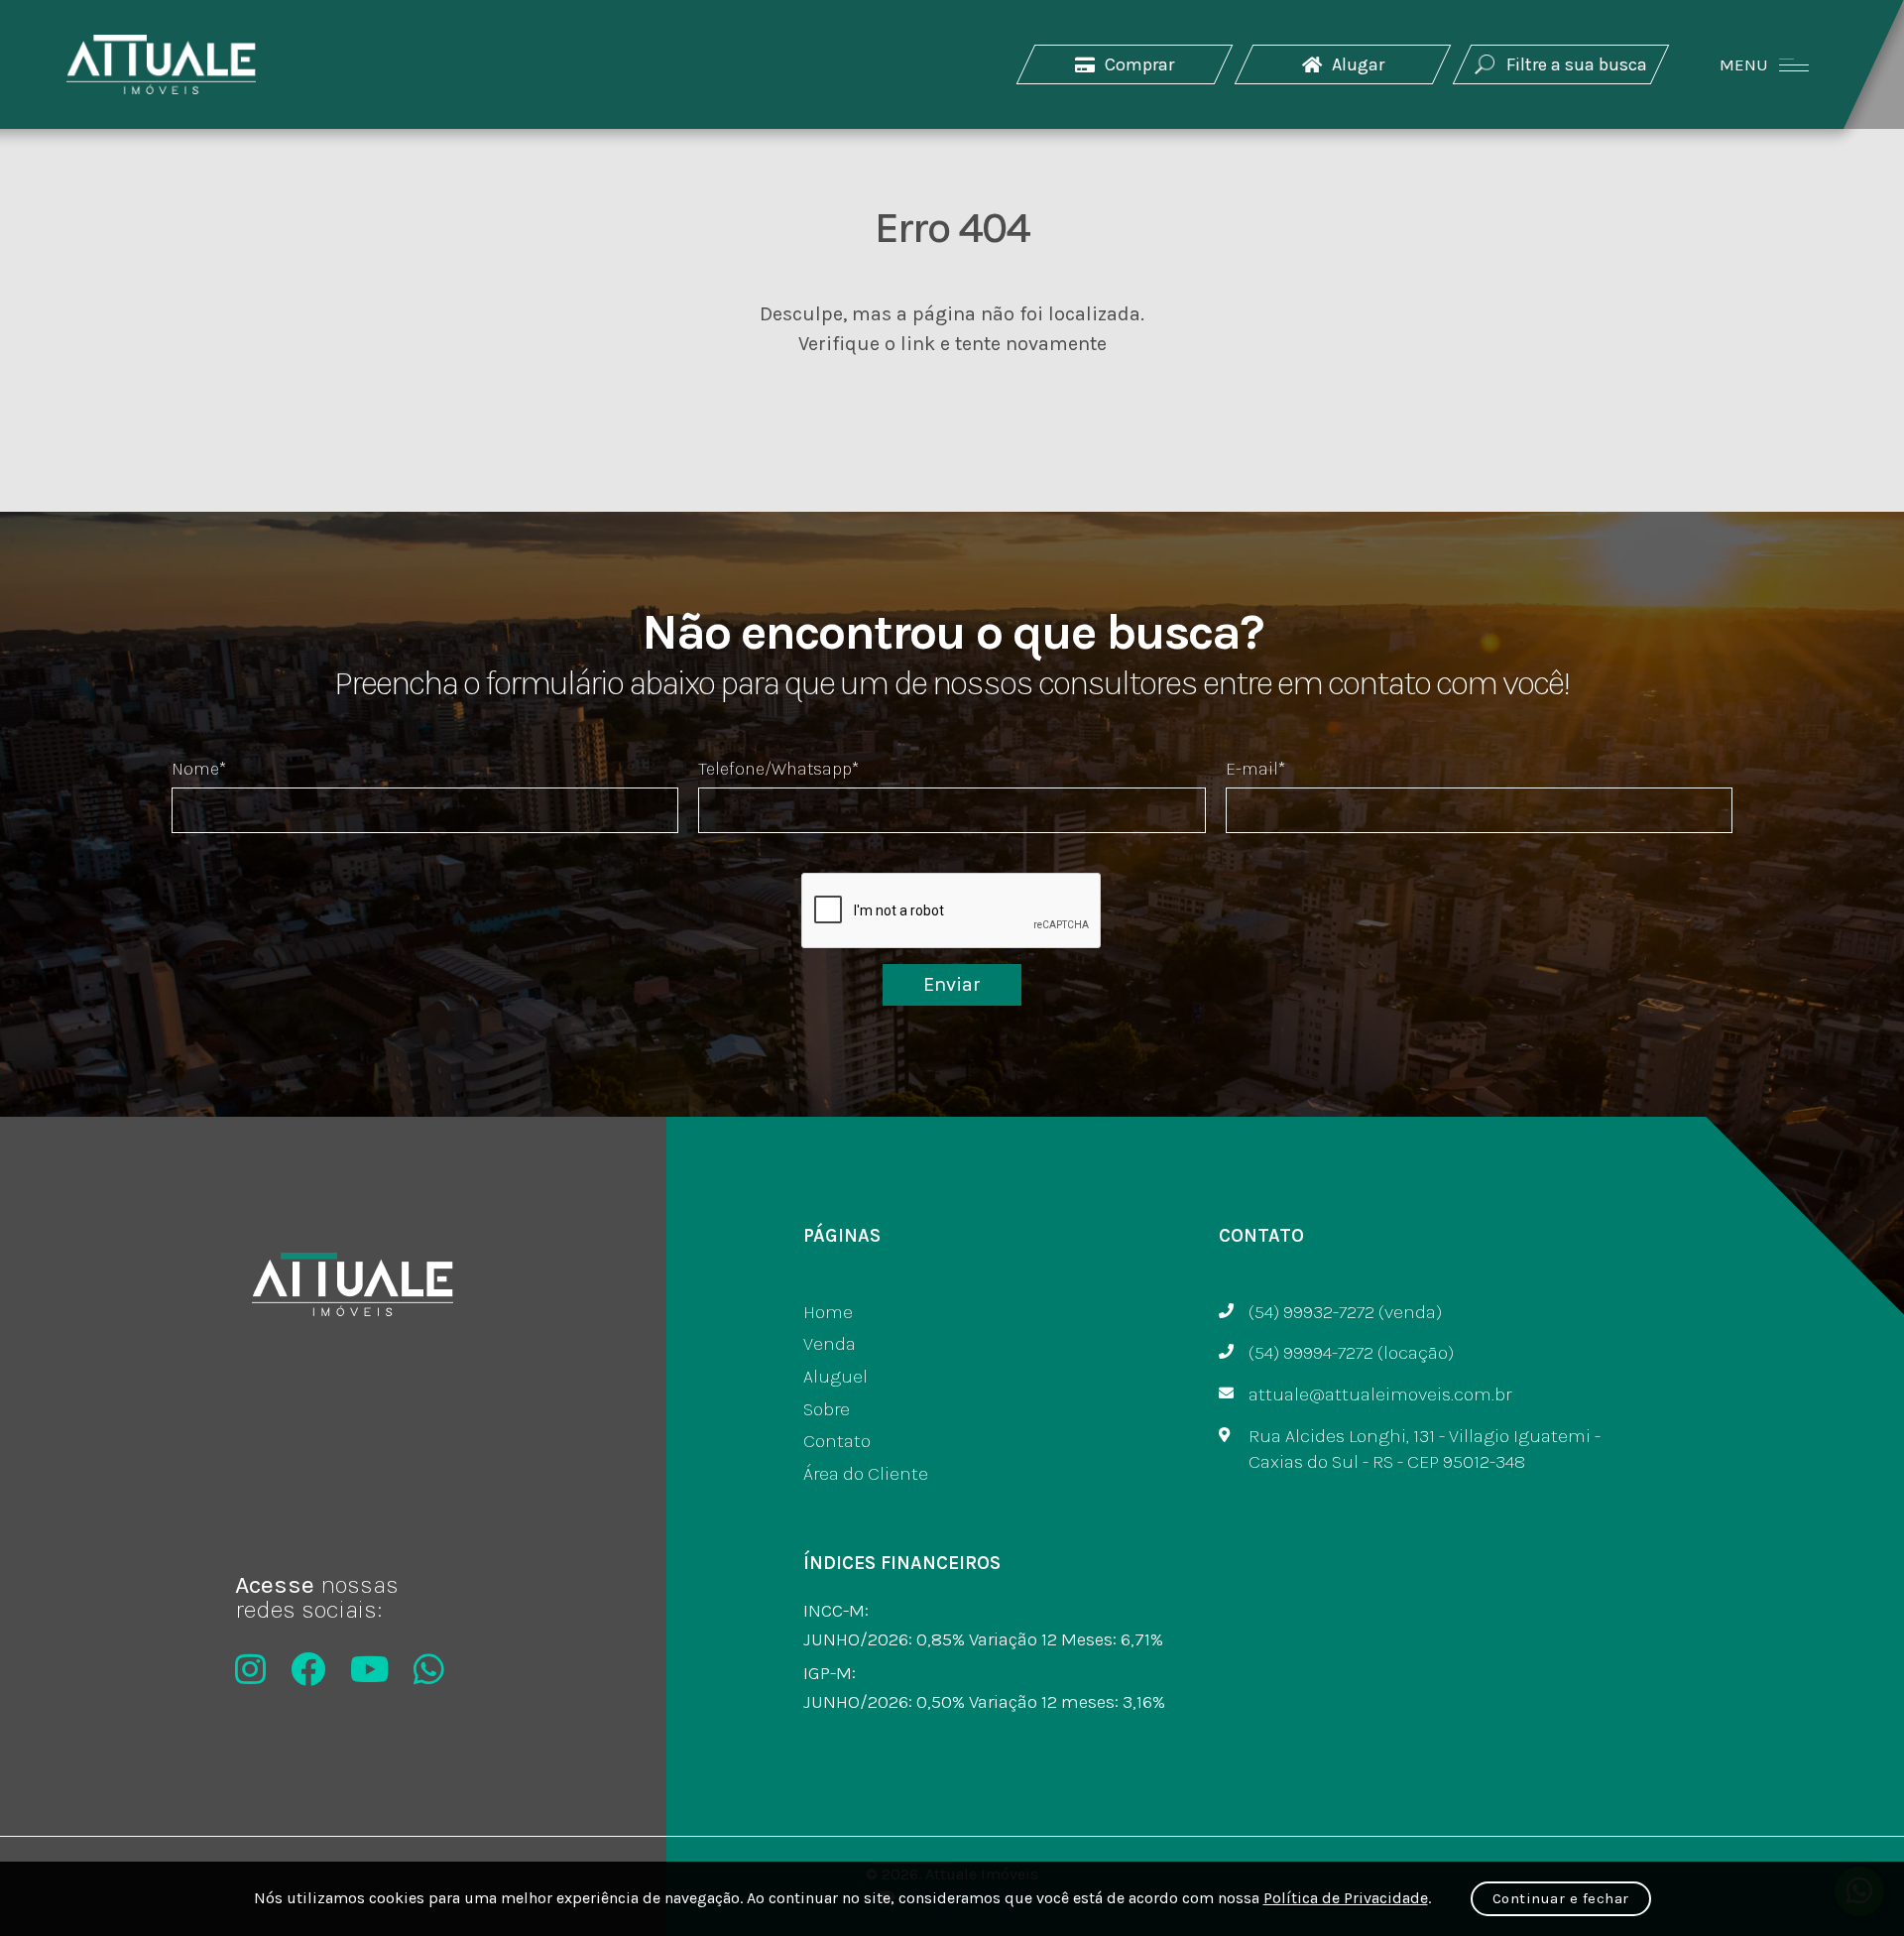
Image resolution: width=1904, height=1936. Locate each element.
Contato (837, 1441)
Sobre (827, 1409)
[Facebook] (308, 1669)
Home (828, 1312)
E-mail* (1255, 769)
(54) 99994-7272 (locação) (1351, 1353)
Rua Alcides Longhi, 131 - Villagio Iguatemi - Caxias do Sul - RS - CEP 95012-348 (1425, 1450)
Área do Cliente (866, 1474)
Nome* (199, 769)
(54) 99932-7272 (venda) (1345, 1312)
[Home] (161, 64)
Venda (830, 1344)
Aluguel (835, 1377)
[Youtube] (369, 1669)
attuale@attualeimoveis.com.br (1380, 1394)
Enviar (952, 984)
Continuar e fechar (1561, 1898)
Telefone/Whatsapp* (778, 769)
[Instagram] (250, 1669)
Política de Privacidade (1346, 1898)
